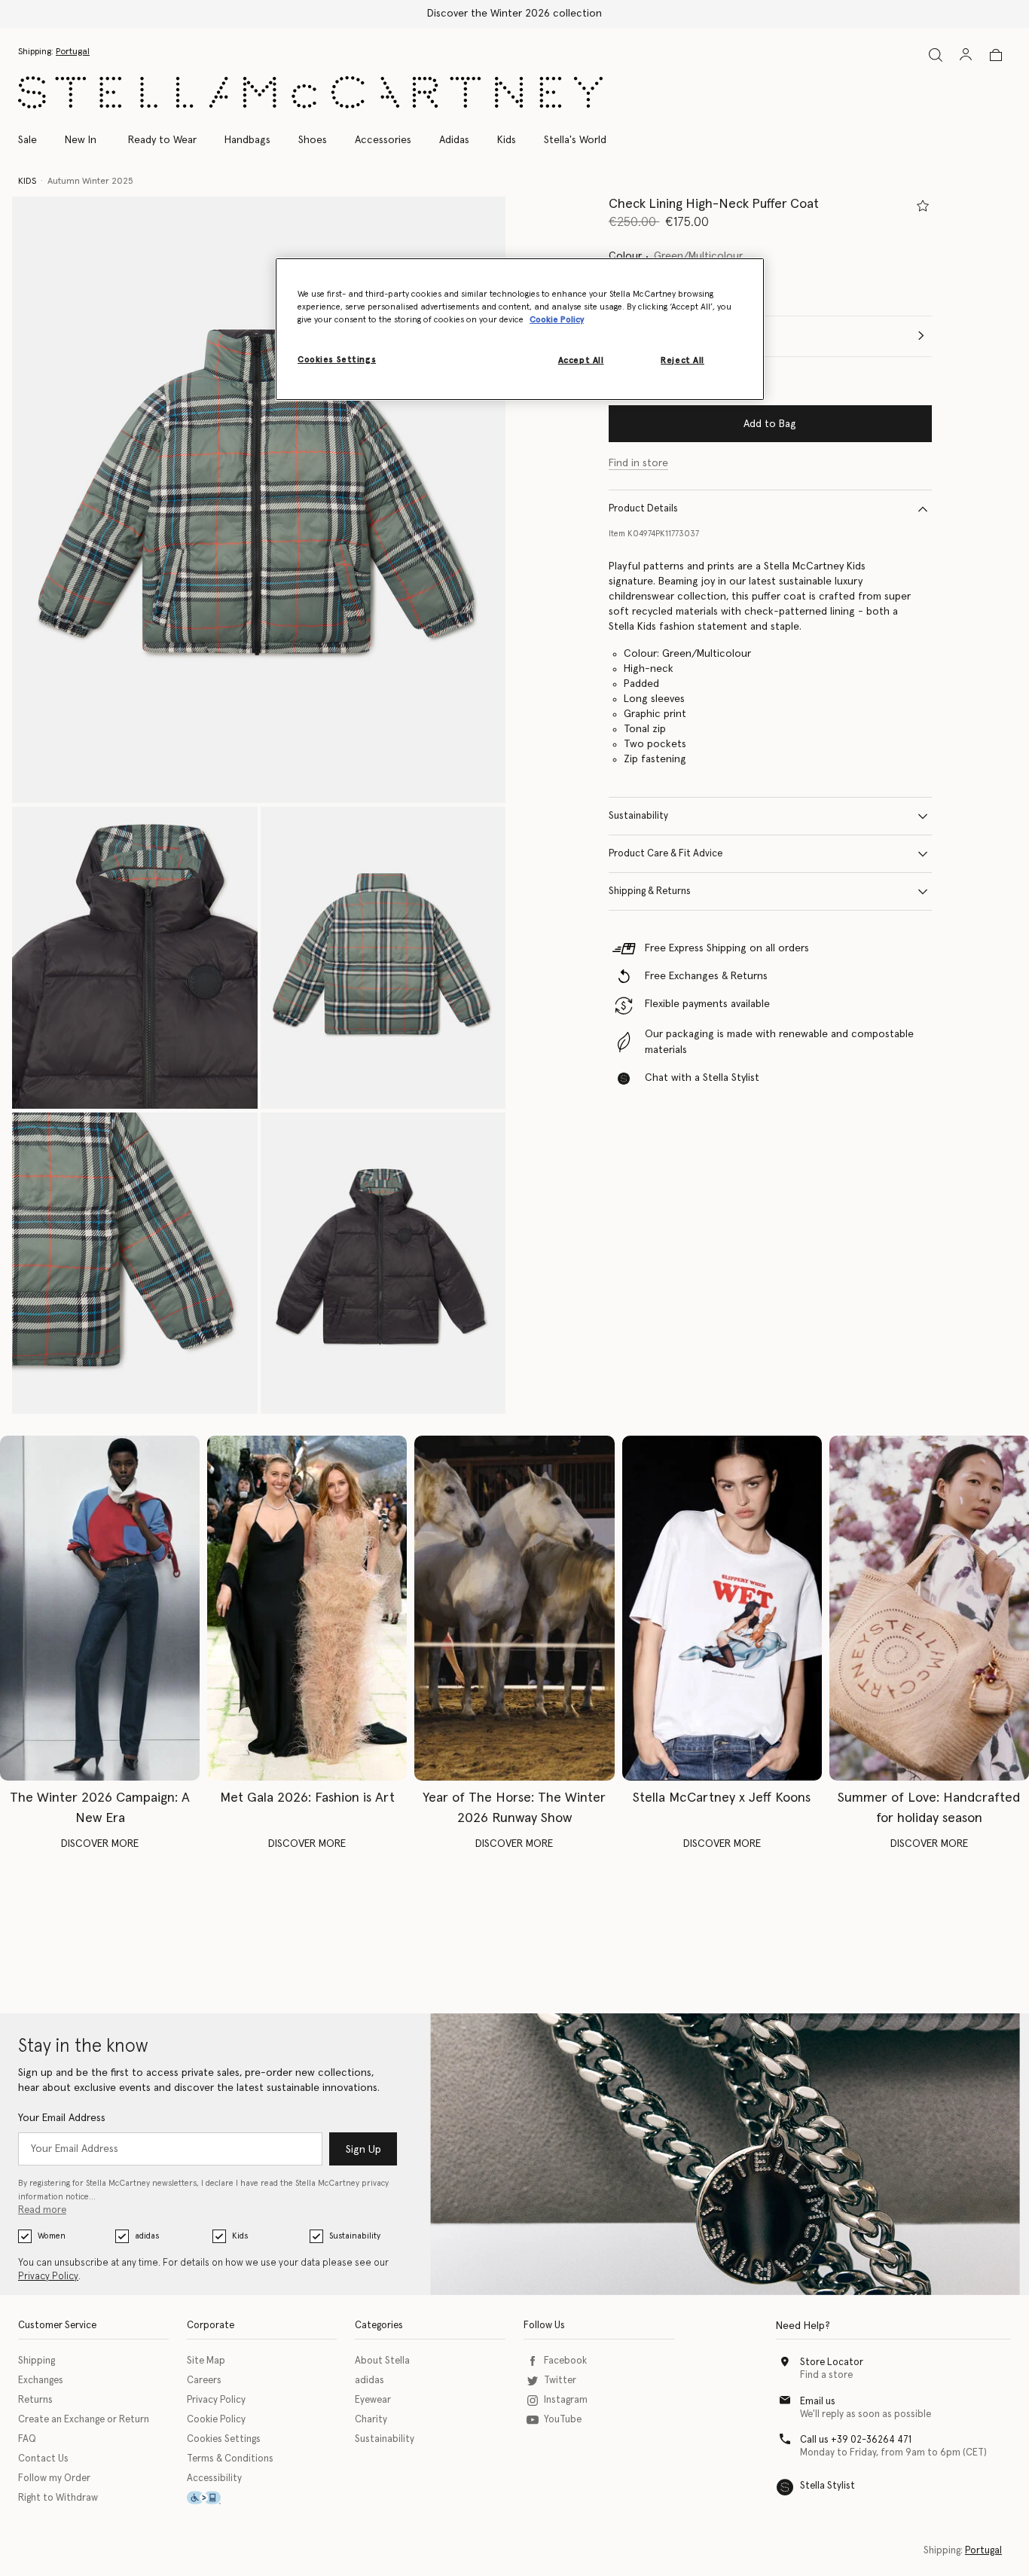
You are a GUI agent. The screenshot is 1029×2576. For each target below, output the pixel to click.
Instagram (566, 2400)
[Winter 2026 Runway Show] (514, 1608)
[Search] (936, 55)
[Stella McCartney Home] (310, 92)
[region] (520, 329)
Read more (42, 2210)
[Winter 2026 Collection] (100, 1608)
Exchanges (41, 2381)
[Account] (966, 54)
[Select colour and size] (923, 206)
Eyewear (373, 2400)
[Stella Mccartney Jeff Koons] (722, 1608)
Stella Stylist (827, 2486)
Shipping (37, 2361)
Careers (204, 2381)
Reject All (682, 360)
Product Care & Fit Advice (666, 854)
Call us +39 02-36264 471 (856, 2440)
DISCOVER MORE (100, 1844)
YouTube (563, 2420)
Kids (240, 2236)
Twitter (560, 2381)
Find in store (638, 463)
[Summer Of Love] (929, 1608)
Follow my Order (54, 2478)
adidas (147, 2236)
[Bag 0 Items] (996, 55)
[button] (259, 500)
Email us (818, 2402)
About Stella (382, 2361)
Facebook (565, 2361)
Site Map (206, 2361)
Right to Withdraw (58, 2498)
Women (52, 2236)
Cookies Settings (224, 2439)
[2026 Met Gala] (307, 1608)
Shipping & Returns (650, 891)
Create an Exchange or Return (84, 2420)
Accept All (581, 360)
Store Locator (832, 2362)
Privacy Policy (48, 2277)
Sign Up (363, 2150)
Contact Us (43, 2459)
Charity (371, 2420)
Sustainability (638, 816)
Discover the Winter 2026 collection (514, 14)
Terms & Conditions (230, 2459)
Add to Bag (770, 424)
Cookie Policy (216, 2420)
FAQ (27, 2439)
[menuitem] (81, 140)
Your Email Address (62, 2118)
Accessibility (214, 2478)
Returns (35, 2400)
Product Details (643, 509)
